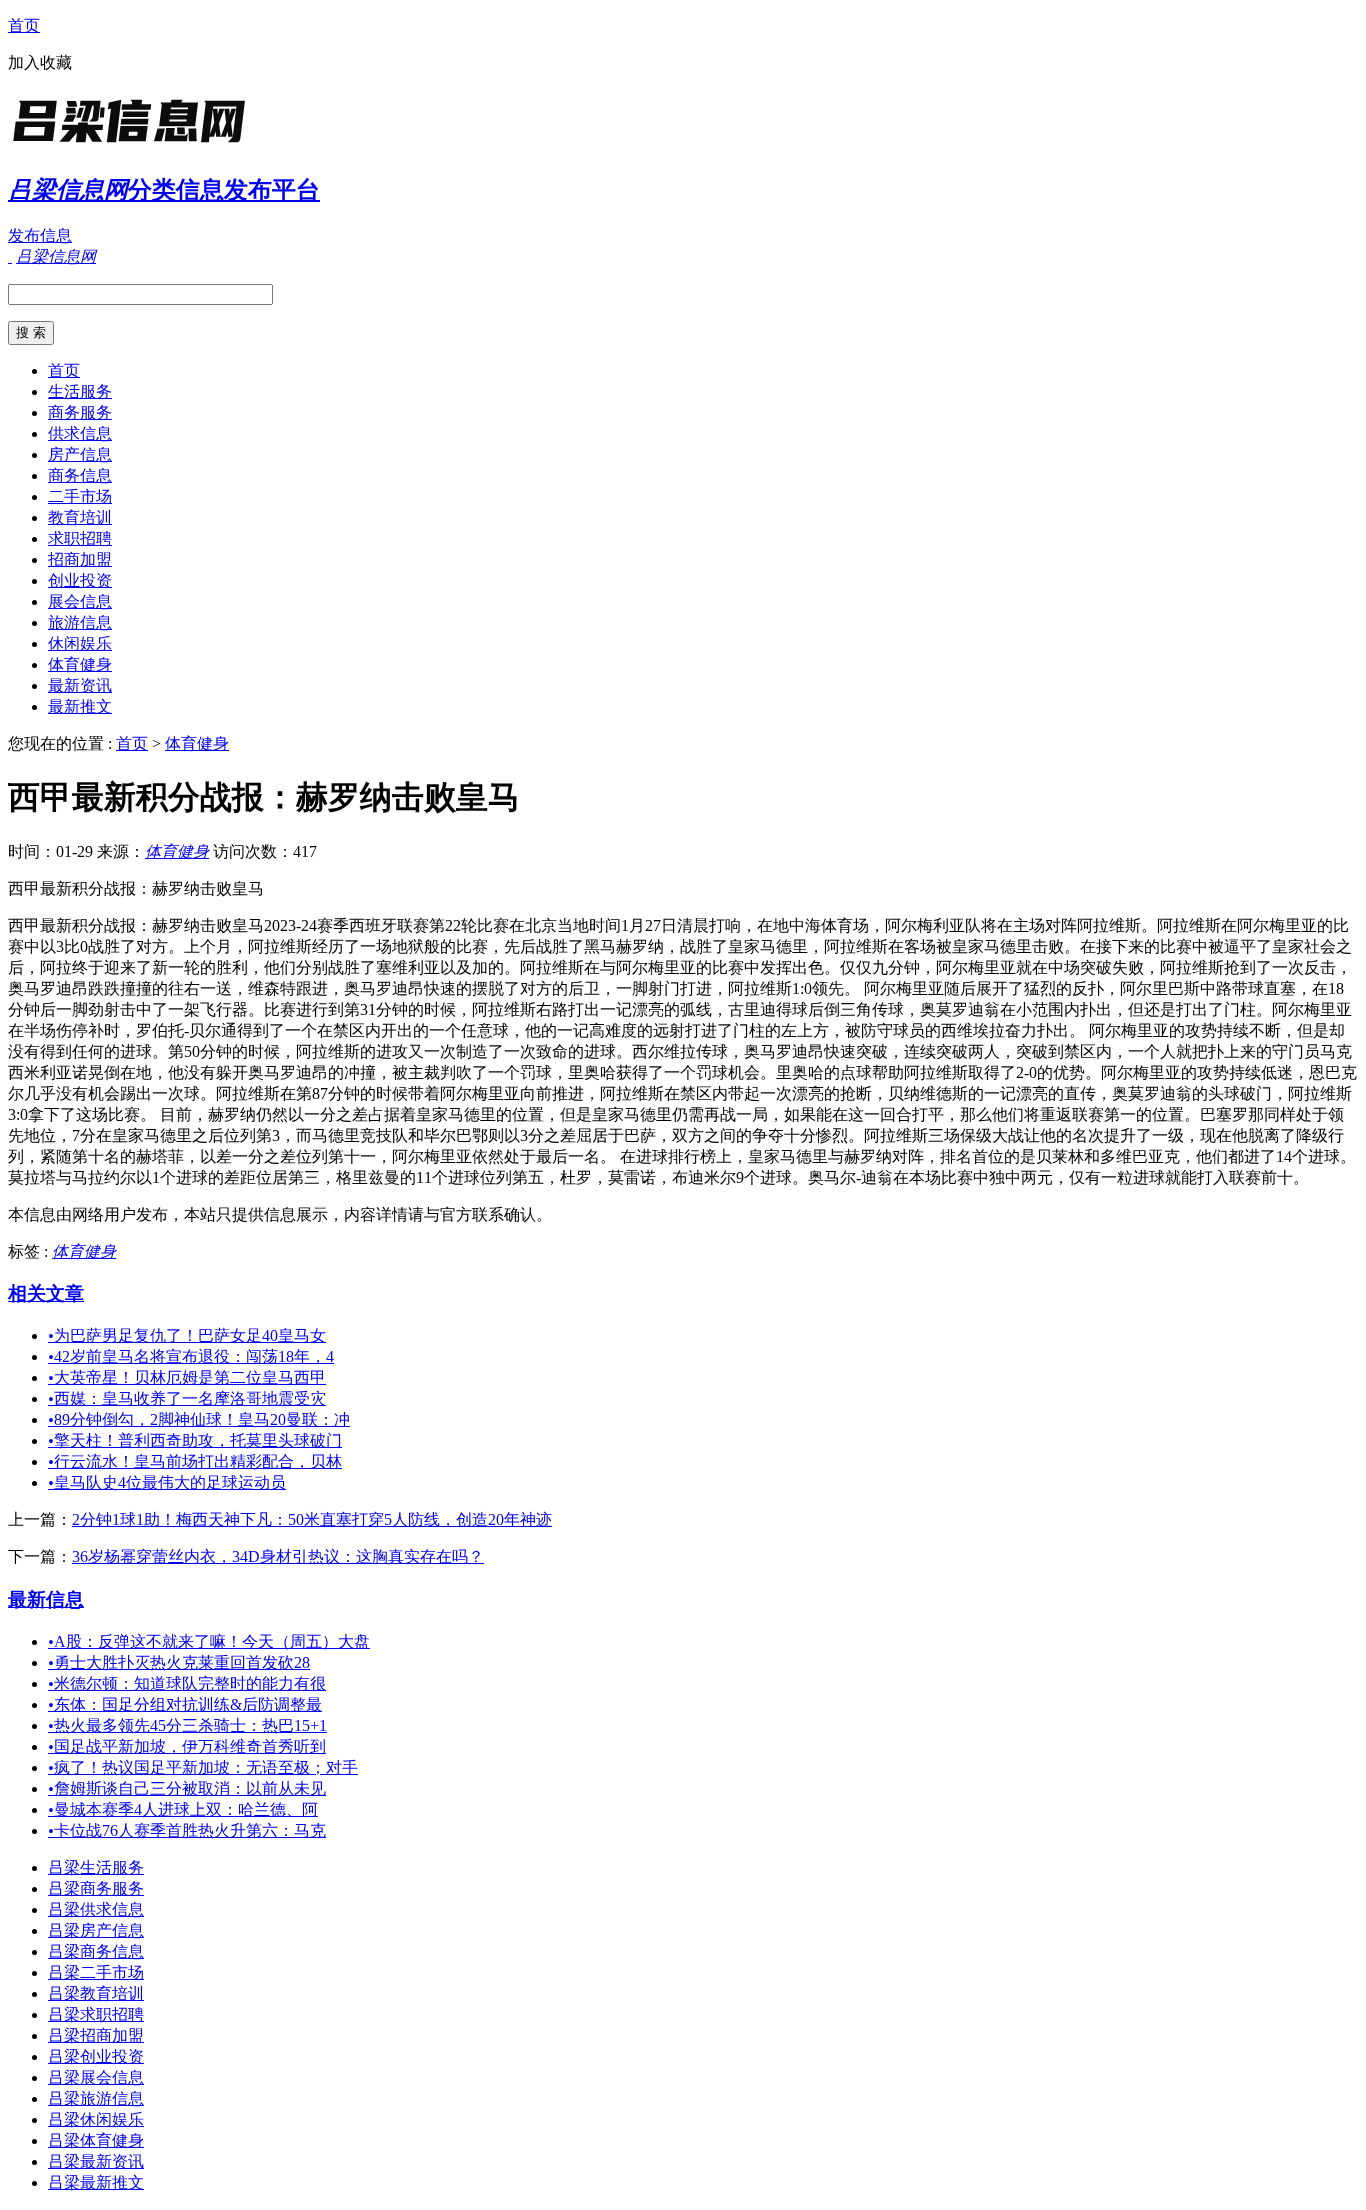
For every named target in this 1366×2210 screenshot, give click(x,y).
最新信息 (46, 1599)
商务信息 (80, 475)
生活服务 (80, 391)
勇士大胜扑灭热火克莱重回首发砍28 (179, 1662)
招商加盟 (80, 559)
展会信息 (80, 601)
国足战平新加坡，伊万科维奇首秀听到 (187, 1746)
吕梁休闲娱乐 (96, 2119)
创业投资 (80, 580)
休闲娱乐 (80, 643)
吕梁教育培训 (96, 1993)
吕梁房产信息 (96, 1930)
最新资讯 (80, 685)
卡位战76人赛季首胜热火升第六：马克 (187, 1830)
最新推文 (80, 706)
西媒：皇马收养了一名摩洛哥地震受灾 (187, 1398)
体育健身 (80, 664)
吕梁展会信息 (96, 2077)
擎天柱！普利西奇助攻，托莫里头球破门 (195, 1440)
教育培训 (80, 517)
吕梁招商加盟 (96, 2035)
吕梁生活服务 (96, 1867)
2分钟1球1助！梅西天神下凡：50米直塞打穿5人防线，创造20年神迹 (312, 1519)
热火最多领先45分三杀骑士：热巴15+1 (187, 1725)
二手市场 (80, 496)
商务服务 (80, 412)
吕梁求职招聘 (96, 2014)
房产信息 (80, 454)
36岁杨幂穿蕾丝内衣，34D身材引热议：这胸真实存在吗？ (278, 1556)
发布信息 (40, 235)
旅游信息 (80, 622)
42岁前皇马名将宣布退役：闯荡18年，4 (191, 1356)
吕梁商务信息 (96, 1951)
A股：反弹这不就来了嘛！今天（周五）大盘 (209, 1641)
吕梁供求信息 (96, 1909)
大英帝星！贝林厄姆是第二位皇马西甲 (187, 1377)
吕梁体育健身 (96, 2140)
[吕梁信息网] (133, 144)
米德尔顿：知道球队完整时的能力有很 (187, 1683)
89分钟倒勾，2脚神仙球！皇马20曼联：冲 (199, 1419)
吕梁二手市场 (96, 1972)
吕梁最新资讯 (96, 2161)
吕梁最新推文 (96, 2182)
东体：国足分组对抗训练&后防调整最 (185, 1704)
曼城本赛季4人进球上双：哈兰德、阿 (183, 1809)
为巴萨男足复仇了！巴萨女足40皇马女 (187, 1335)
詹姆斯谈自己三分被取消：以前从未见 (187, 1788)
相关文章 (46, 1293)
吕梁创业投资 (96, 2056)
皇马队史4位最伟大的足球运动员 (167, 1482)
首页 (24, 25)
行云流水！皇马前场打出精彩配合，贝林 (195, 1461)
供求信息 (80, 433)
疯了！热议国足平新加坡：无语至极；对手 (203, 1767)
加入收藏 (40, 62)
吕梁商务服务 (96, 1888)
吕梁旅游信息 (96, 2098)
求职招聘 (80, 538)
